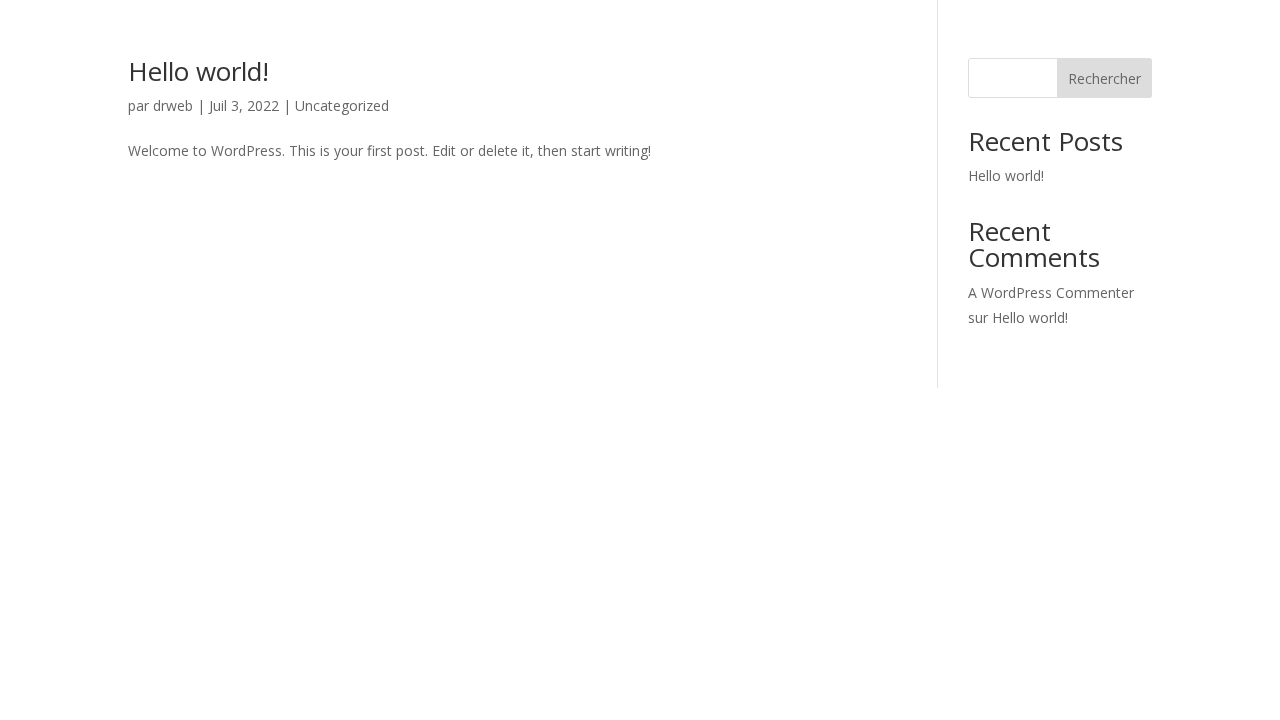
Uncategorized (342, 105)
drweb (173, 105)
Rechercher (1104, 78)
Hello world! (198, 71)
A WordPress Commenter (1051, 292)
